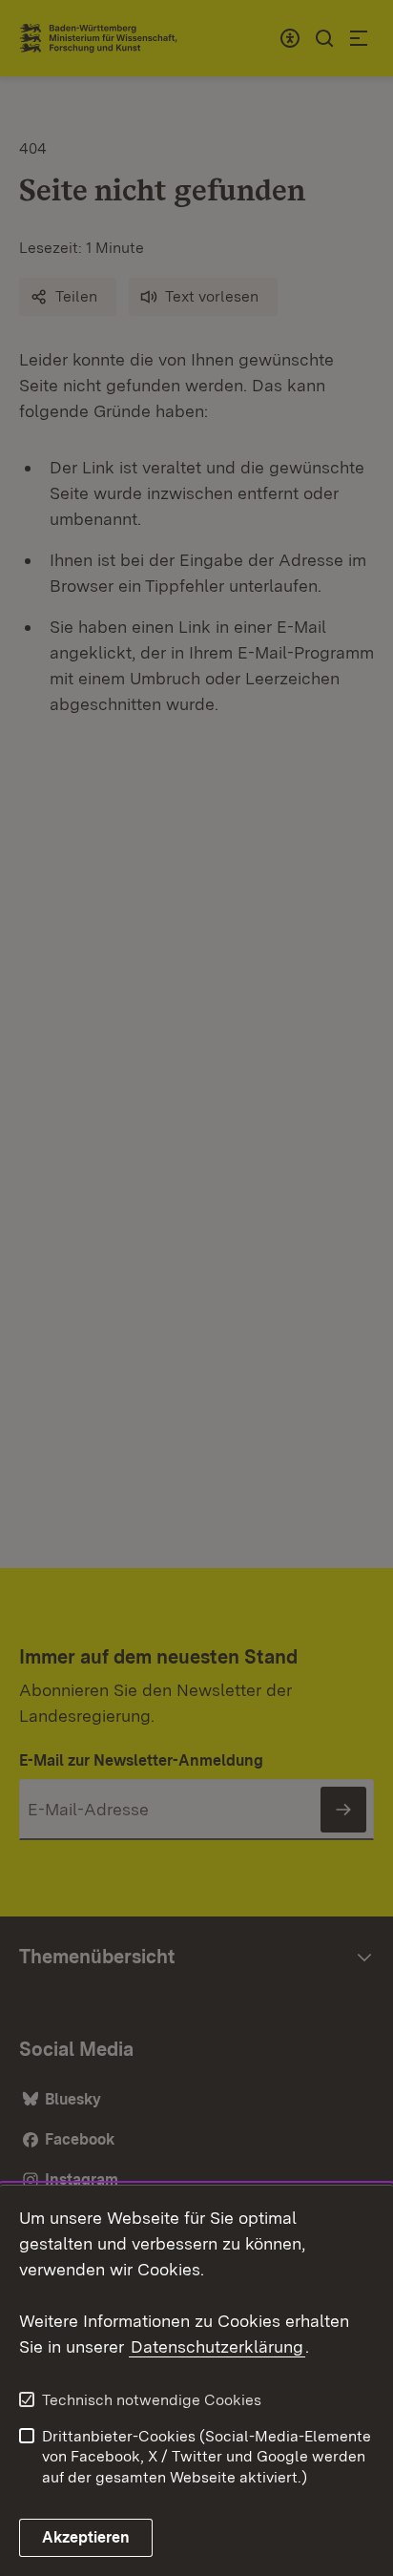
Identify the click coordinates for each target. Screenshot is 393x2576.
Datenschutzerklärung (217, 2346)
